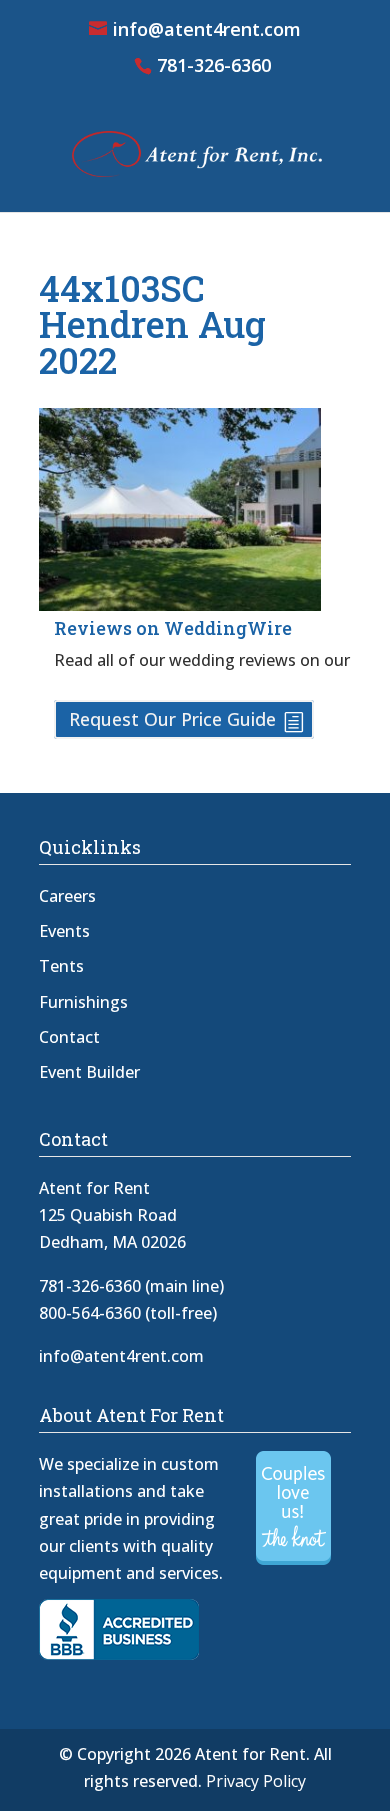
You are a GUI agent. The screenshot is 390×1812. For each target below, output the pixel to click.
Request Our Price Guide (172, 719)
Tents (61, 966)
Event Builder (89, 1072)
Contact (69, 1037)
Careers (67, 896)
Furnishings (83, 1002)
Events (64, 931)
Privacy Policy (256, 1781)
